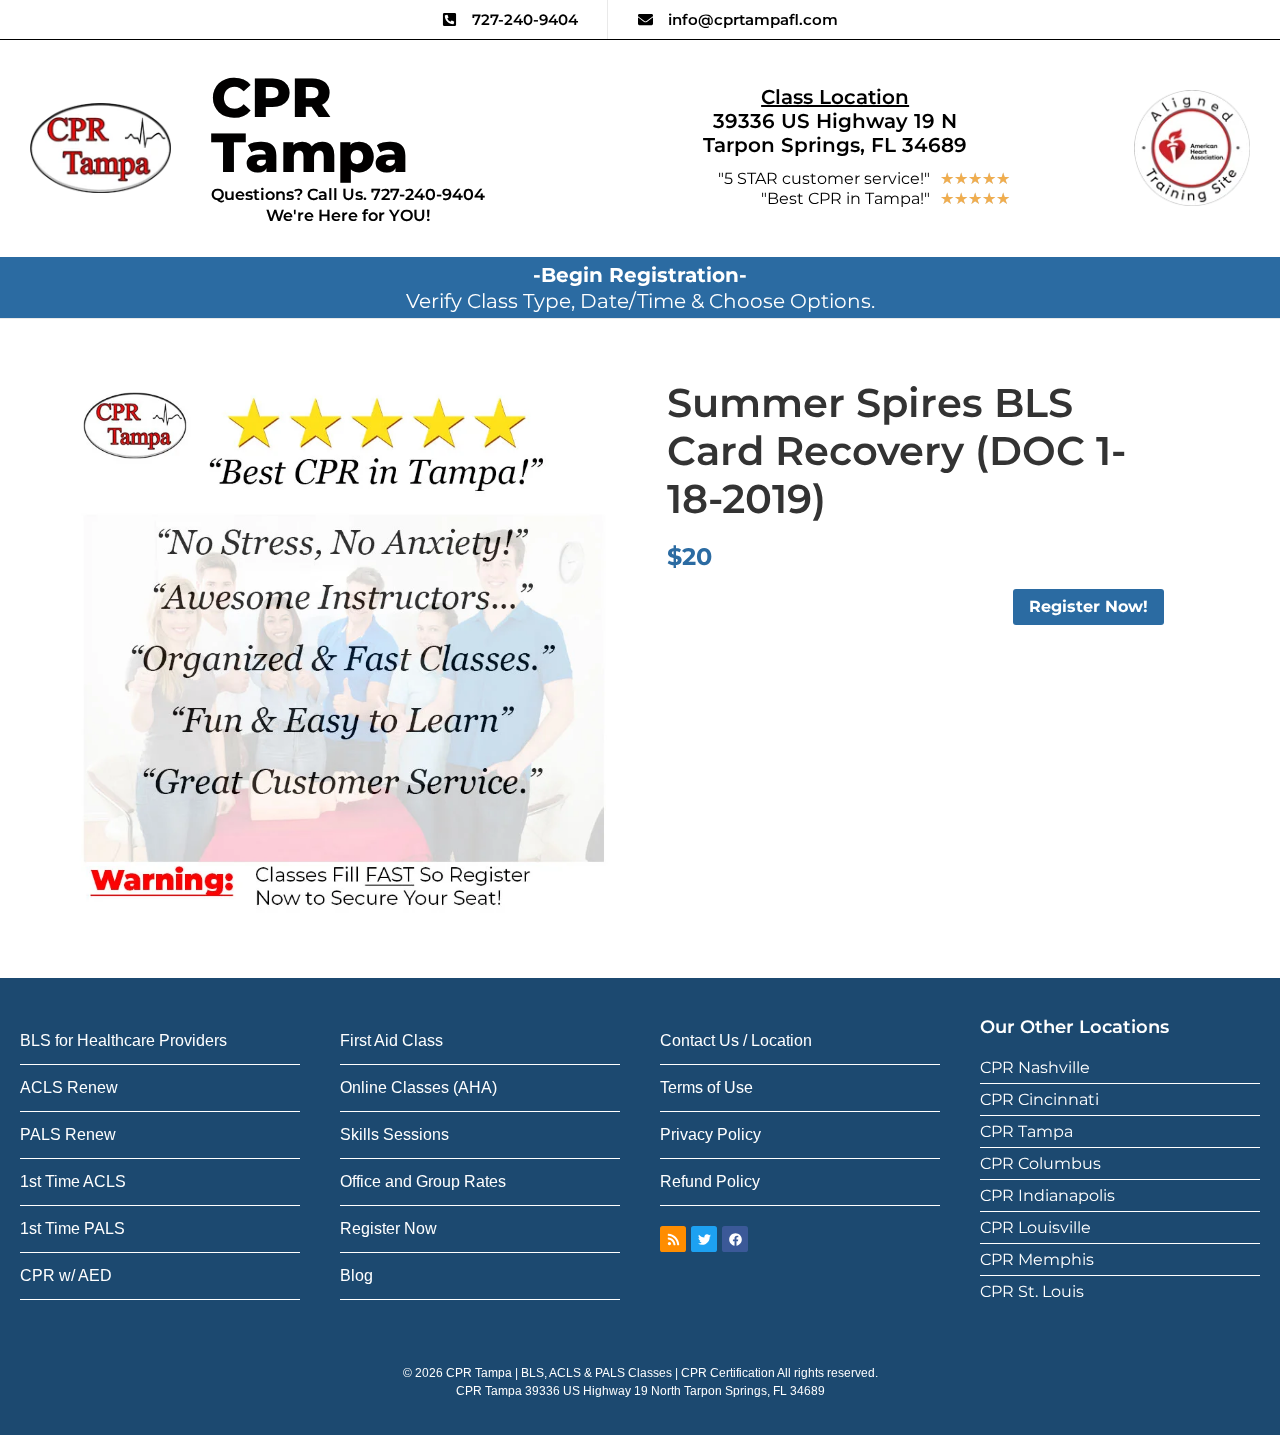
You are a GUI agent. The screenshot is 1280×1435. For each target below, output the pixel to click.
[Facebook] (735, 1239)
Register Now (388, 1228)
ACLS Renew (69, 1087)
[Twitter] (704, 1239)
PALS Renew (68, 1134)
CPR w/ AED (66, 1275)
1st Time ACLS (73, 1181)
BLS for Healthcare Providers (123, 1040)
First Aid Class (391, 1040)
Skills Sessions (394, 1134)
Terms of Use (706, 1087)
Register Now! (1088, 606)
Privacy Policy (710, 1134)
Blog (356, 1275)
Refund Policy (710, 1181)
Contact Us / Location (736, 1040)
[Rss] (673, 1239)
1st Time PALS (72, 1228)
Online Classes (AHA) (418, 1087)
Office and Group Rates (423, 1181)
